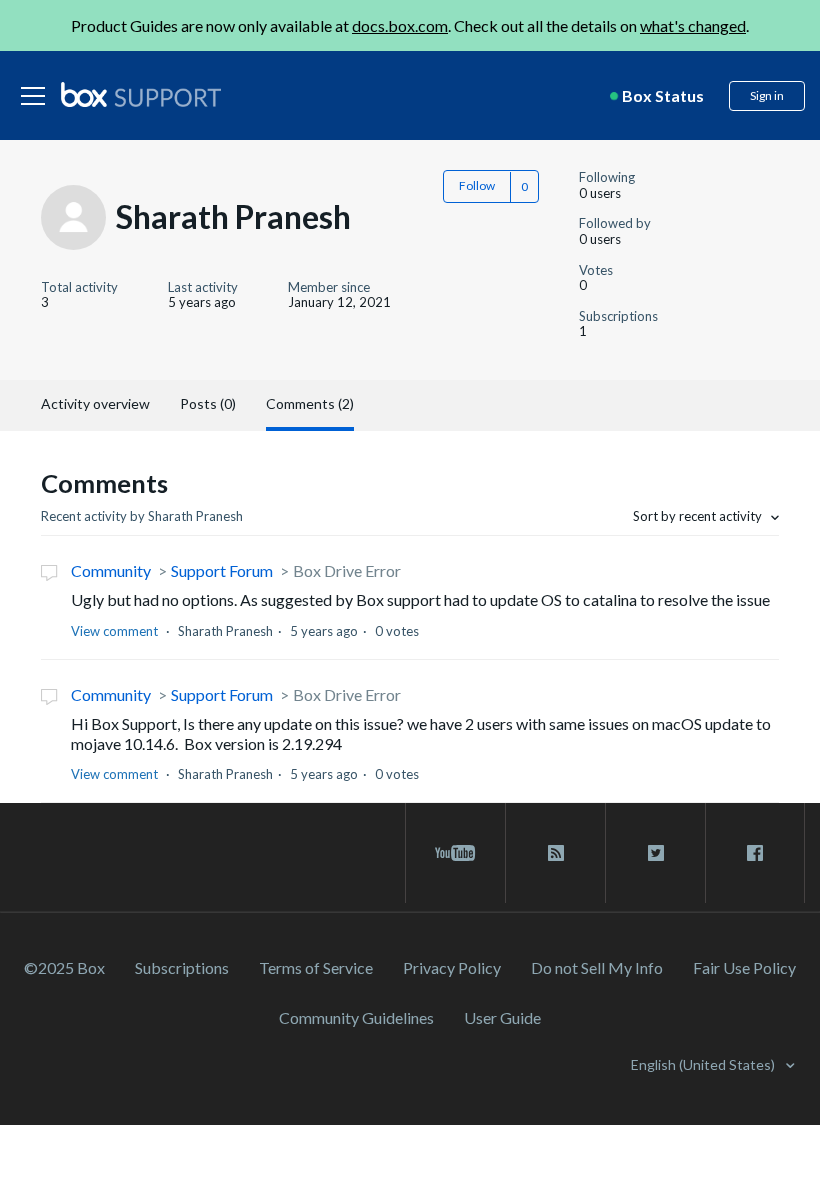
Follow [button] (477, 185)
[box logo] (141, 94)
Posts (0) (208, 403)
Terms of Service (316, 967)
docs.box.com (400, 25)
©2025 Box (64, 967)
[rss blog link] (555, 853)
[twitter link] (655, 853)
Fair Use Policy (744, 967)
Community (111, 570)
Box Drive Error (347, 570)
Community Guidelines (356, 1017)
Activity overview (95, 403)
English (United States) (704, 1064)
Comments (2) (310, 403)
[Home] (141, 96)
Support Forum (222, 570)
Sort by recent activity (699, 516)
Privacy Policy (452, 967)
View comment (114, 631)
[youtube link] (455, 853)
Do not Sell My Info (597, 967)
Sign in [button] (767, 95)
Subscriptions (182, 967)
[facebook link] (755, 853)
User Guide (502, 1017)
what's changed (693, 25)
